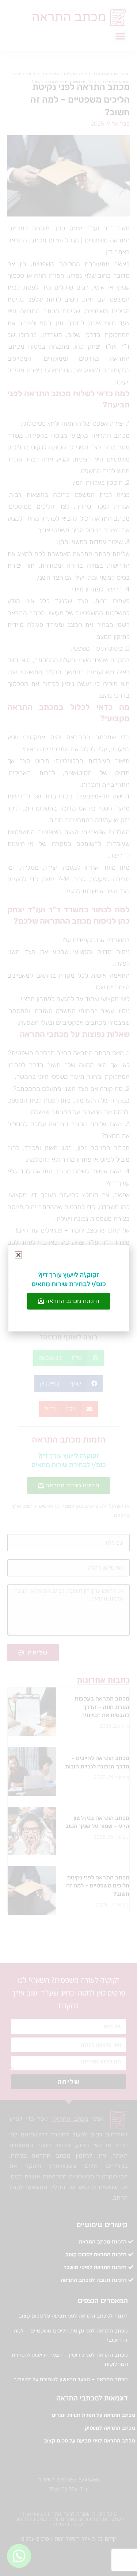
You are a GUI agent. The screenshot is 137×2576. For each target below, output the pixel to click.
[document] (68, 1288)
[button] (18, 1255)
